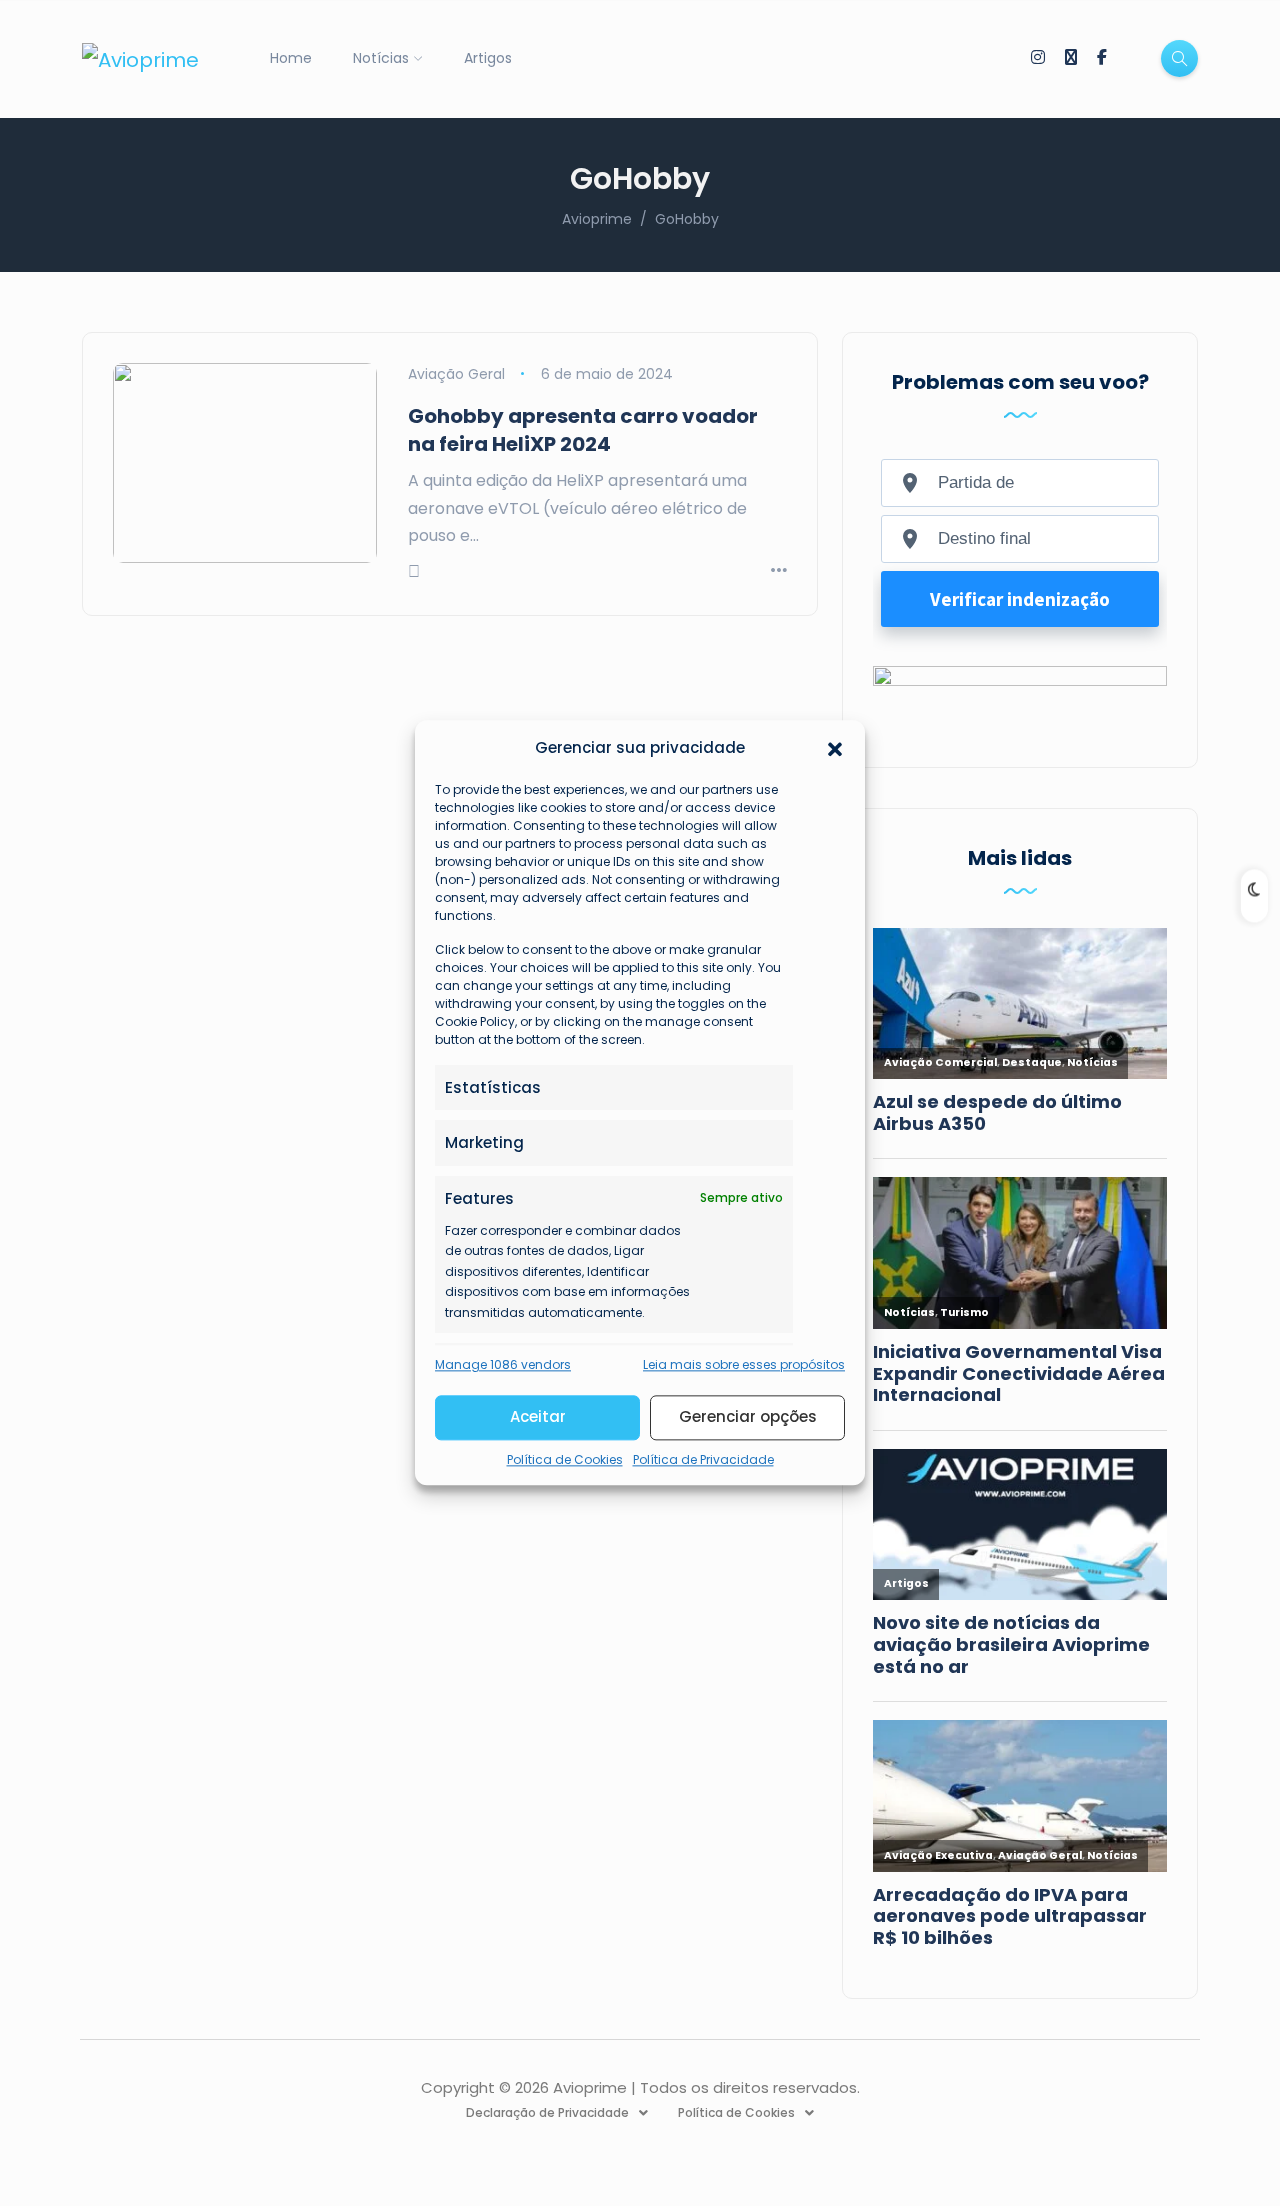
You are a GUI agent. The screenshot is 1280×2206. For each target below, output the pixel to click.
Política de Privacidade (703, 1459)
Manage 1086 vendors (503, 1364)
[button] (835, 748)
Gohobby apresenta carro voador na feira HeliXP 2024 (583, 430)
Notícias (381, 58)
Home (291, 58)
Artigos (488, 58)
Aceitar (538, 1417)
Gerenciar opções (748, 1417)
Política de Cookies (565, 1459)
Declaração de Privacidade (547, 2112)
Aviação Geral (456, 374)
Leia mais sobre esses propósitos (744, 1364)
